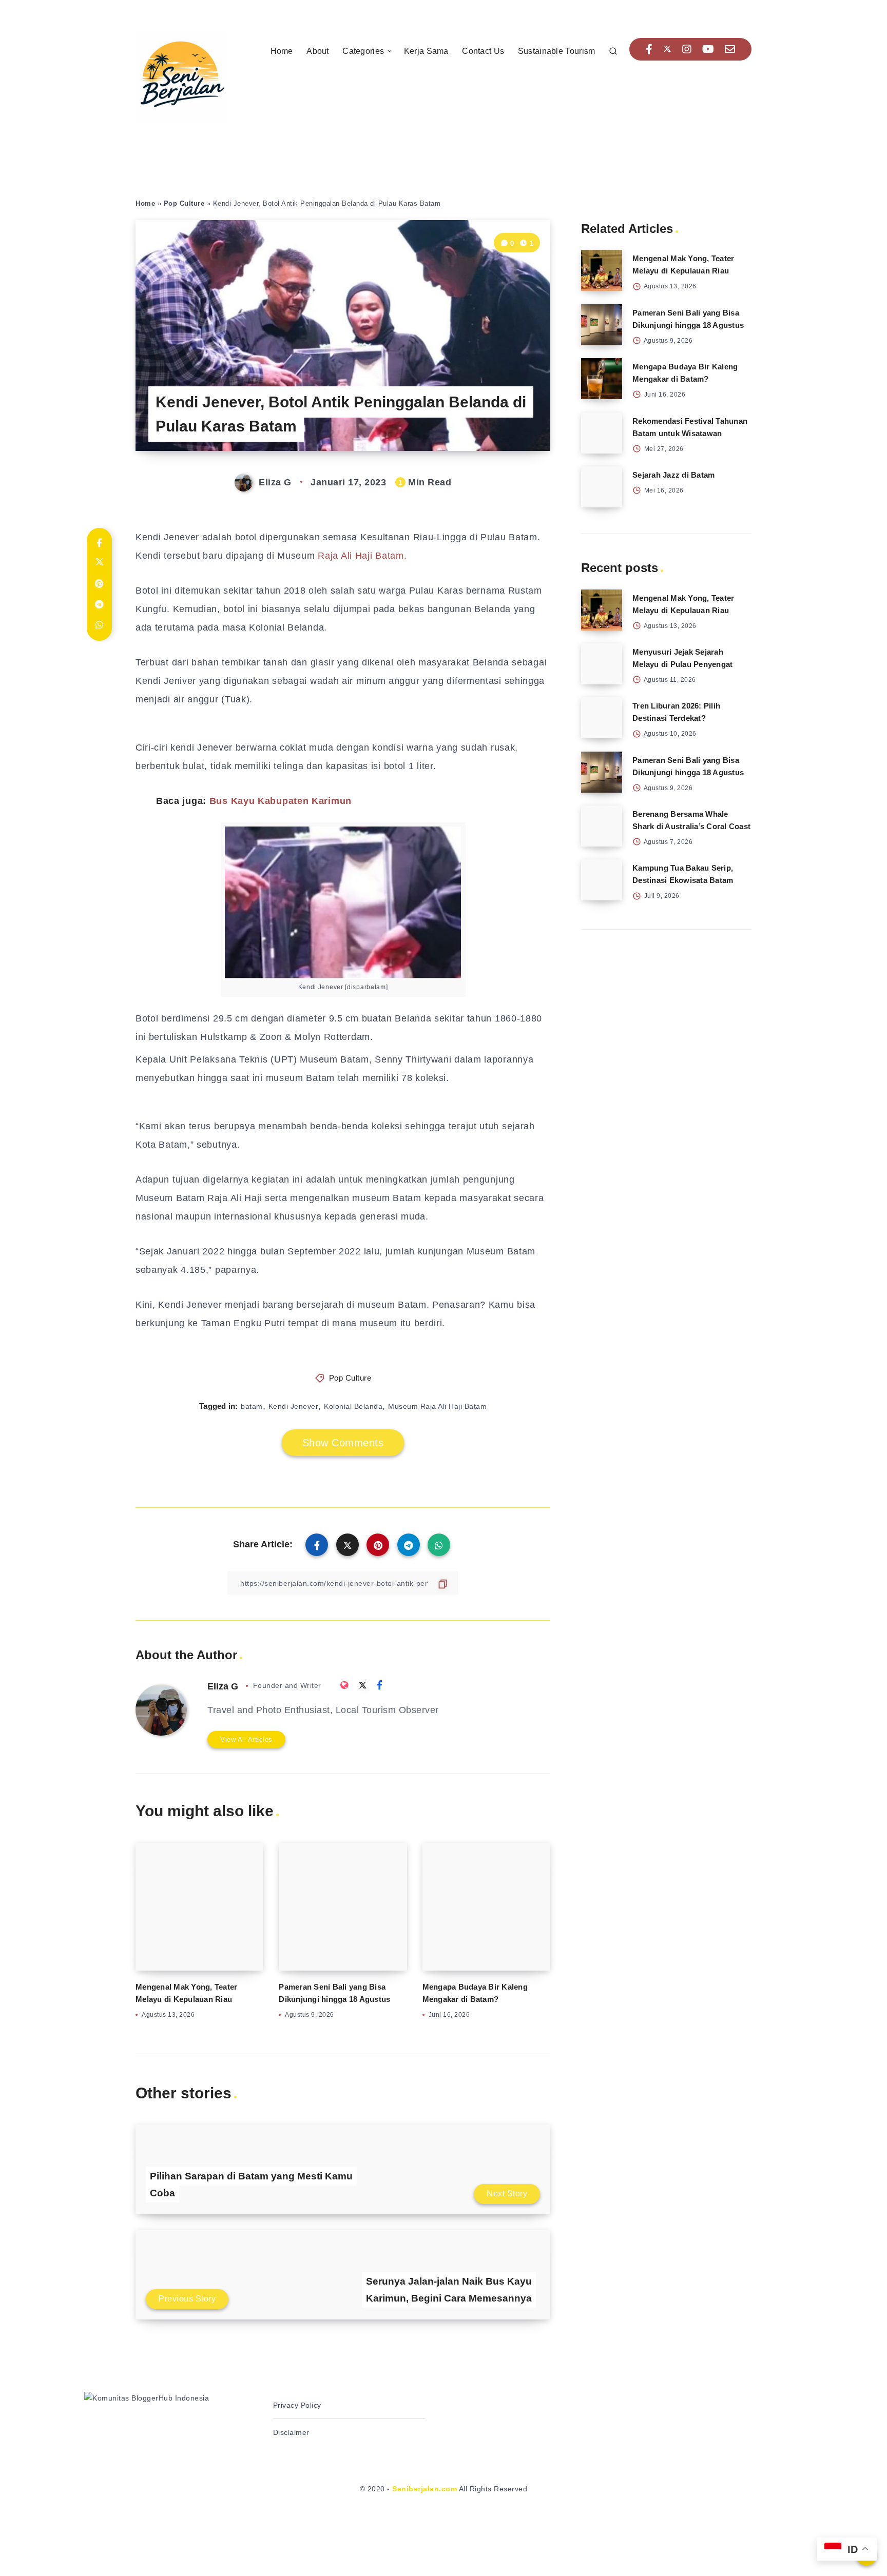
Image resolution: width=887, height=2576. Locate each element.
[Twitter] (667, 49)
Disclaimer (291, 2432)
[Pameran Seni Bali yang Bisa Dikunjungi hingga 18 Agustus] (602, 325)
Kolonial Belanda (353, 1406)
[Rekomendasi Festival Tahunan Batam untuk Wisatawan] (602, 433)
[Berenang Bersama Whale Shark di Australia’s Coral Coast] (602, 826)
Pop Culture (184, 203)
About (318, 51)
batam (252, 1406)
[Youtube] (708, 49)
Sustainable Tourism (557, 51)
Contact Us (483, 51)
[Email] (730, 49)
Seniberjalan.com (425, 2489)
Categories (363, 51)
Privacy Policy (297, 2405)
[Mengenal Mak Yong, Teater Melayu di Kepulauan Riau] (602, 270)
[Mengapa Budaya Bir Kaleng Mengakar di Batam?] (602, 379)
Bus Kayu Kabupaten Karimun (281, 801)
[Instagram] (687, 49)
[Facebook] (649, 49)
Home (282, 51)
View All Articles (246, 1739)
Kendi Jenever (294, 1406)
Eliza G (223, 1686)
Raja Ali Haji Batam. (362, 556)
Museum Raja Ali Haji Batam (437, 1406)
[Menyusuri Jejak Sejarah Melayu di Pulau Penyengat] (602, 664)
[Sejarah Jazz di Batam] (602, 487)
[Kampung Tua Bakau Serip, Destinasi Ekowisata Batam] (602, 880)
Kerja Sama (426, 51)
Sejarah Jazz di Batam (673, 475)
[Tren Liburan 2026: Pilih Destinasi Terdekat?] (602, 718)
